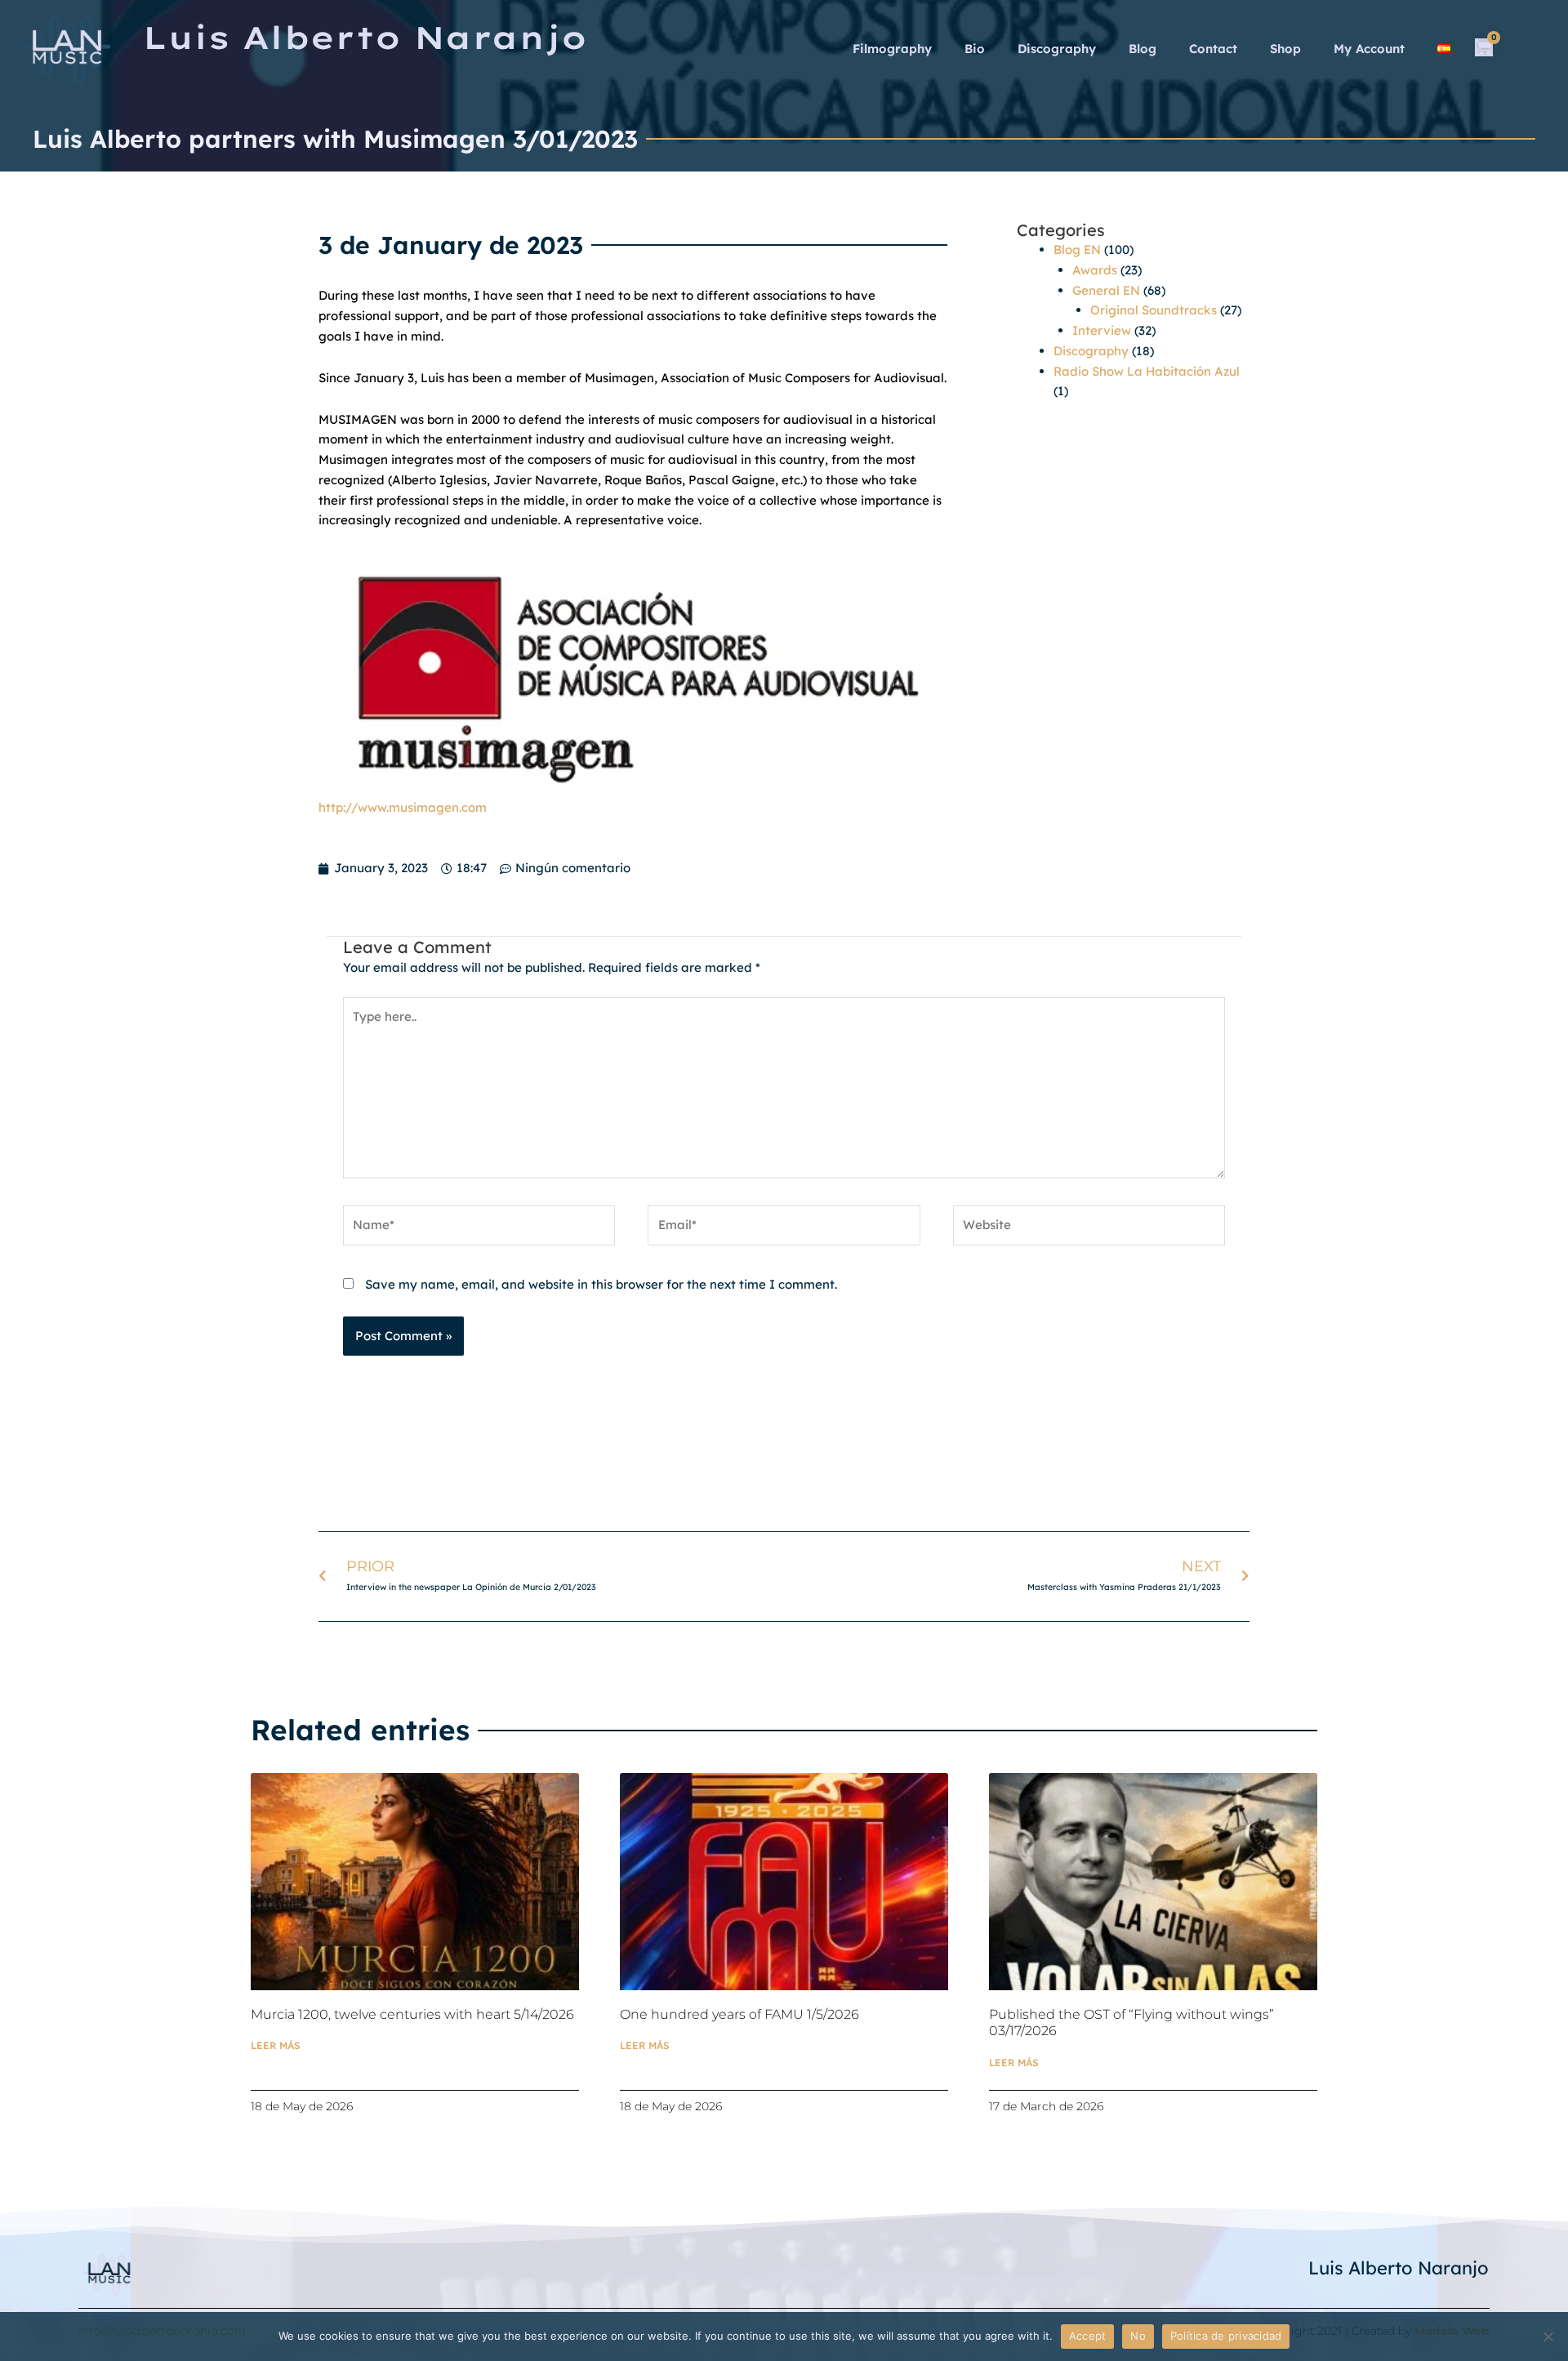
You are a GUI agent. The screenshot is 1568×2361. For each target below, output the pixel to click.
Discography (1057, 49)
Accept (1088, 2336)
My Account (1369, 49)
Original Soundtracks (1154, 310)
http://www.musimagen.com (403, 807)
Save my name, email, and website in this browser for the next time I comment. (601, 1284)
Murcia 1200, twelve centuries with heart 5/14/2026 (412, 2014)
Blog (1143, 49)
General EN (1106, 290)
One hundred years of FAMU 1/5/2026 (739, 2014)
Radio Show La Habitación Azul (1147, 371)
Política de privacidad (1226, 2336)
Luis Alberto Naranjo (1399, 2268)
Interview (1102, 330)
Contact (1213, 49)
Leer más (276, 2045)
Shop (1285, 49)
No (1138, 2336)
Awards (1095, 270)
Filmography (892, 49)
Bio (975, 49)
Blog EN (1077, 249)
